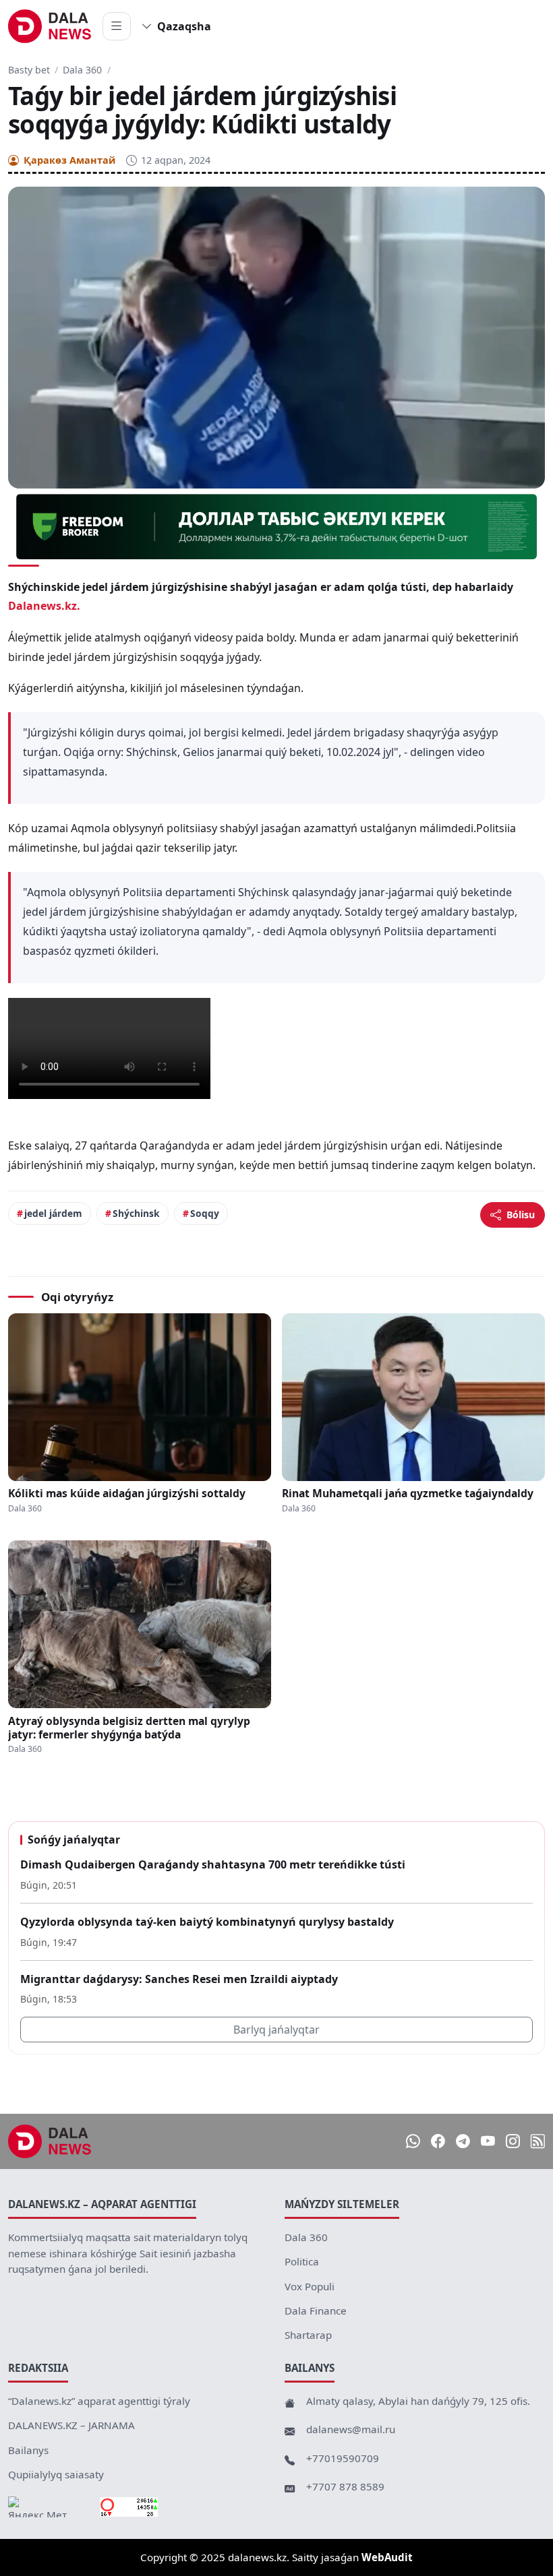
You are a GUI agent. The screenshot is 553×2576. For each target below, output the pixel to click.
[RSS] (538, 2141)
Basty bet (29, 70)
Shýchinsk (136, 1213)
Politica (302, 2261)
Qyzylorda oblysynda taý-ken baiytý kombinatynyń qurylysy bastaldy (207, 1922)
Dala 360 (82, 70)
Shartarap (308, 2335)
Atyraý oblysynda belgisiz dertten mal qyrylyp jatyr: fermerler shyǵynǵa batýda (129, 1728)
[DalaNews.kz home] (50, 26)
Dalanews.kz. (44, 606)
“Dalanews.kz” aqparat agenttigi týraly (99, 2401)
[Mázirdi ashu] (117, 26)
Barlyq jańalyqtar (276, 2030)
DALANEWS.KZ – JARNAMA (71, 2425)
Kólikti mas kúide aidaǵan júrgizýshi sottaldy (127, 1493)
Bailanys (28, 2450)
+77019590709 (343, 2458)
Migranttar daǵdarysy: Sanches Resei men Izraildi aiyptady (179, 1979)
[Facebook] (438, 2141)
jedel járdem (53, 1213)
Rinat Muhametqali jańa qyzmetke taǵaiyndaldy (408, 1493)
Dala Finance (316, 2311)
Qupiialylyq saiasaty (56, 2474)
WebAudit (387, 2557)
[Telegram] (463, 2141)
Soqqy (205, 1213)
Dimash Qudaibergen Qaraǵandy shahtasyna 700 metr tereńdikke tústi (213, 1864)
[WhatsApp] (413, 2141)
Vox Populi (310, 2286)
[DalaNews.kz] (50, 2141)
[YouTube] (488, 2141)
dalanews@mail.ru (351, 2429)
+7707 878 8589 (345, 2486)
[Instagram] (513, 2141)
